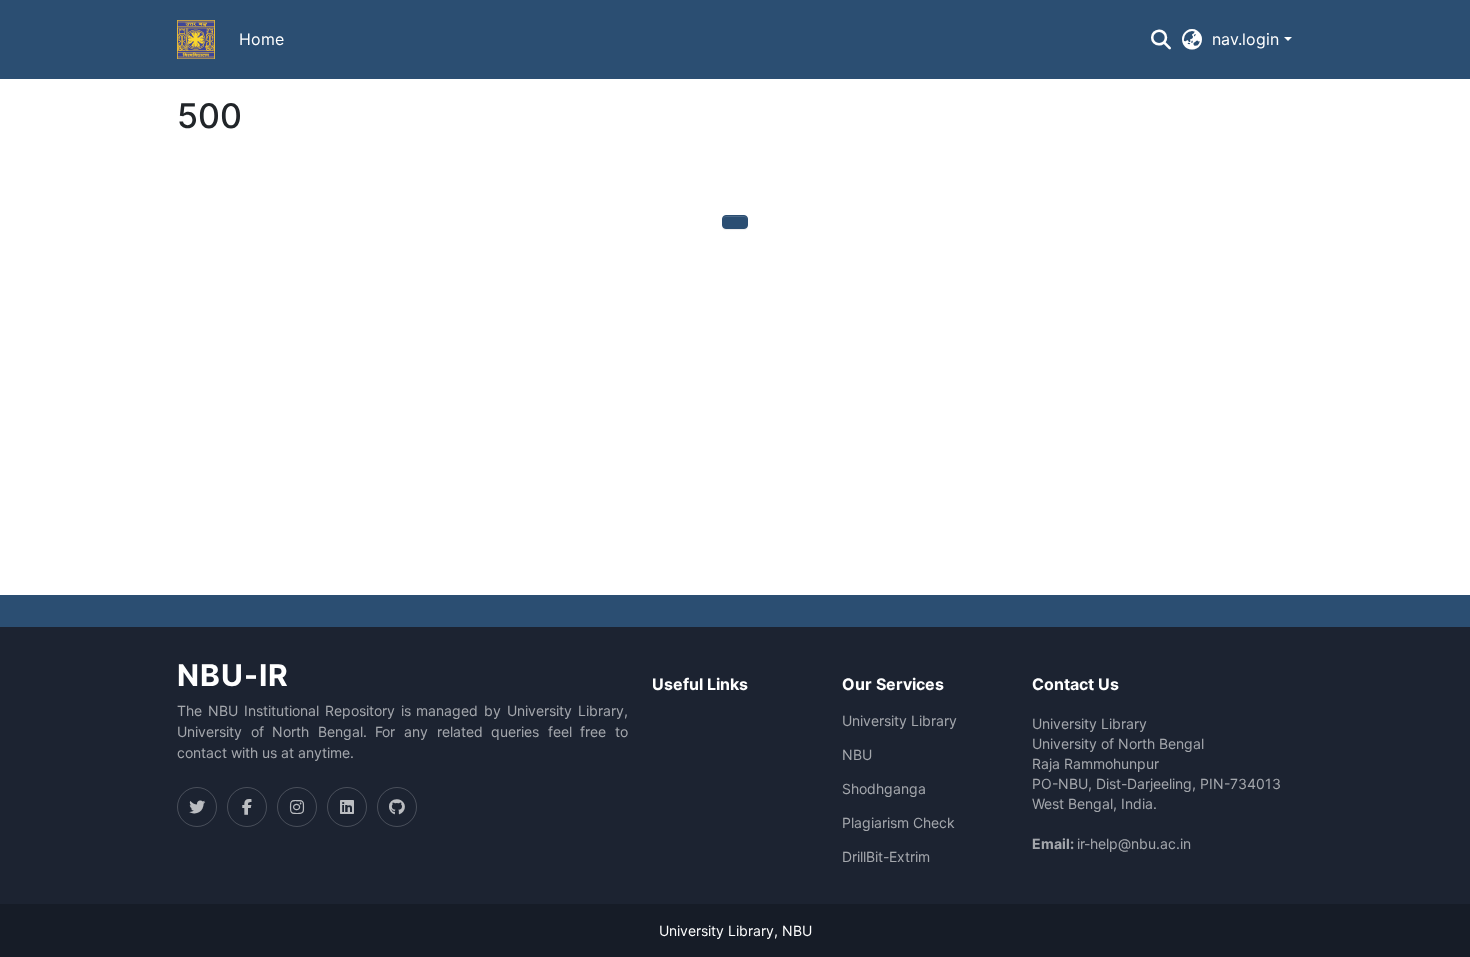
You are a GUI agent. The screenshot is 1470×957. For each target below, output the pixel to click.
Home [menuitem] (261, 39)
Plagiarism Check (898, 823)
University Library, (720, 930)
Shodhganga (884, 789)
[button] (196, 40)
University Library (899, 721)
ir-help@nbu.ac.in (1134, 843)
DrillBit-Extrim (886, 857)
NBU (857, 755)
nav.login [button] (1248, 39)
